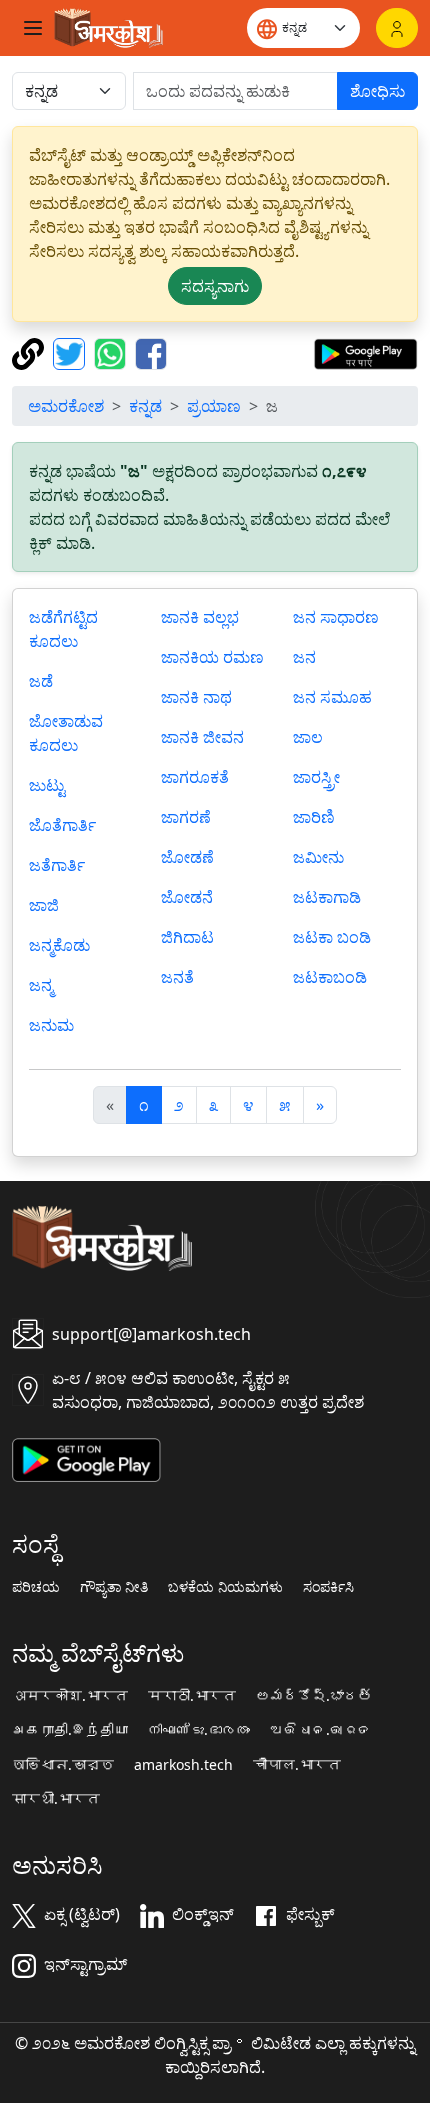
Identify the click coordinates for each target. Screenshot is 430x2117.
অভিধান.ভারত (63, 1765)
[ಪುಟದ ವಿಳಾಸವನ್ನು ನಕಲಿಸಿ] (30, 352)
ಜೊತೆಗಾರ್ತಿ (62, 825)
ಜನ (304, 657)
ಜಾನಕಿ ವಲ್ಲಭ (200, 617)
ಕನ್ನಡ (145, 406)
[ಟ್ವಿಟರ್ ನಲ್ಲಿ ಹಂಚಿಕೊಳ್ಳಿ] (71, 352)
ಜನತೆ (177, 977)
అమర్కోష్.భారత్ (314, 1696)
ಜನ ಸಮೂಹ (332, 697)
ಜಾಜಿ (44, 905)
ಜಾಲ (308, 737)
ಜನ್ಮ (41, 985)
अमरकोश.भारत (70, 1696)
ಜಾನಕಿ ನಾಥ (196, 697)
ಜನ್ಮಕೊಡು (59, 945)
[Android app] (86, 1458)
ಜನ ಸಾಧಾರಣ (336, 617)
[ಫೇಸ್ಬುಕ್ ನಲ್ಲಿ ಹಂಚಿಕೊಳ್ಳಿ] (151, 352)
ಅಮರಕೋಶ (66, 406)
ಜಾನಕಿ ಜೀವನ (202, 737)
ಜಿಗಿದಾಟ (187, 937)
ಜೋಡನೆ (187, 897)
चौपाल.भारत (297, 1765)
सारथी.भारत (56, 1799)
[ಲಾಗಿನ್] (397, 28)
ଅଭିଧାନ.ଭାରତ (321, 1730)
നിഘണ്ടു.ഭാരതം (199, 1730)
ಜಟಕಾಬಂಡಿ (330, 977)
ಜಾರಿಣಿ (314, 817)
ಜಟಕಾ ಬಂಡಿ (332, 937)
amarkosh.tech (183, 1765)
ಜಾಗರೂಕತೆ (195, 777)
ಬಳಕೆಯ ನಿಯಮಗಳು (225, 1587)
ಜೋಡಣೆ (187, 857)
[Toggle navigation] (33, 28)
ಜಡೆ (41, 681)
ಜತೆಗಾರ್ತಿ (57, 865)
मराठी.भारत (192, 1696)
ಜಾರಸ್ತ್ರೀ (316, 777)
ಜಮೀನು (318, 857)
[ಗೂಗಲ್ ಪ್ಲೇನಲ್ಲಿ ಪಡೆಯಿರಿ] (365, 352)
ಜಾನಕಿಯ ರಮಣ (212, 657)
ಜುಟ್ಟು (47, 785)
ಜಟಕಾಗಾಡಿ (327, 897)
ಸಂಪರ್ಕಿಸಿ (328, 1587)
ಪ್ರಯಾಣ (214, 406)
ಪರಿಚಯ (36, 1587)
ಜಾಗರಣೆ (186, 817)
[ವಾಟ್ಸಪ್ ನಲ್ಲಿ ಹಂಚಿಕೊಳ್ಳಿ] (112, 352)
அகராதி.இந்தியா (70, 1730)
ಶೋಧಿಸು (377, 91)
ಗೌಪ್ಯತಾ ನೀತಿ (114, 1587)
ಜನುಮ (51, 1025)
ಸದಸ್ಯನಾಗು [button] (215, 286)
